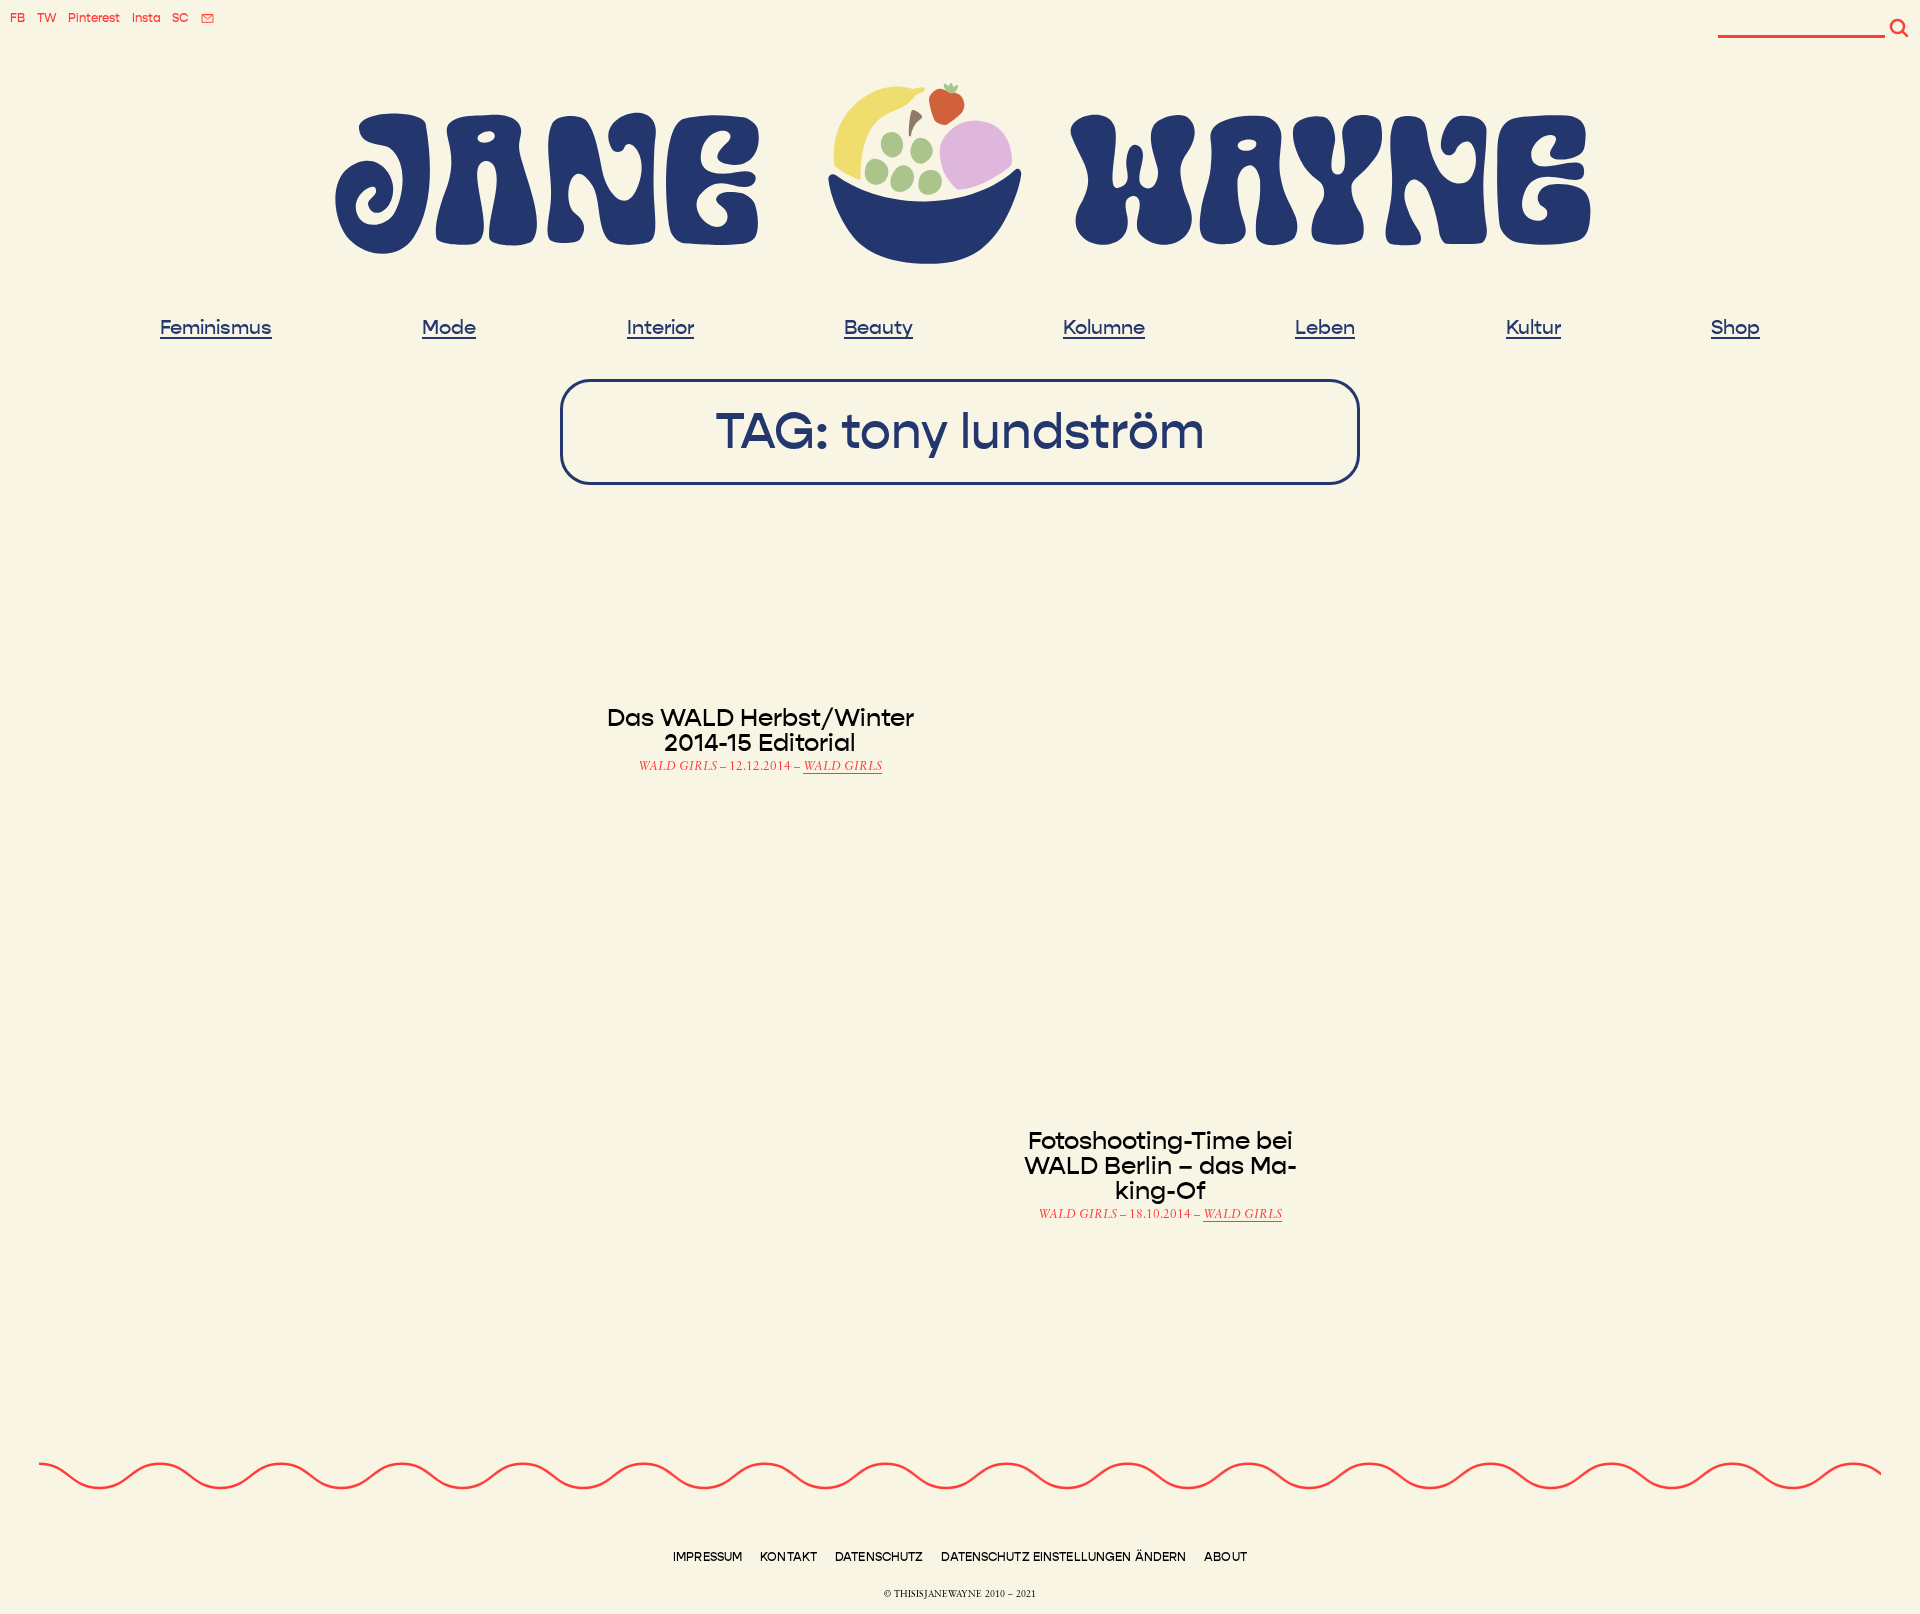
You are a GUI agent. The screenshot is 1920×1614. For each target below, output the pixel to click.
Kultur (1533, 328)
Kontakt (788, 1557)
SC (180, 18)
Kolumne (1104, 328)
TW (47, 18)
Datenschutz (879, 1557)
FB (17, 18)
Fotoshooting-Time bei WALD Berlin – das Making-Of (1160, 1166)
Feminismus (216, 328)
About (1225, 1557)
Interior (660, 328)
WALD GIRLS (679, 767)
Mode (449, 328)
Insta (146, 18)
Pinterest (94, 18)
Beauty (878, 328)
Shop (1735, 328)
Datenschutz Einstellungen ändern (1063, 1557)
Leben (1325, 328)
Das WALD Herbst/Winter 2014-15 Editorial (760, 731)
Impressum (707, 1557)
